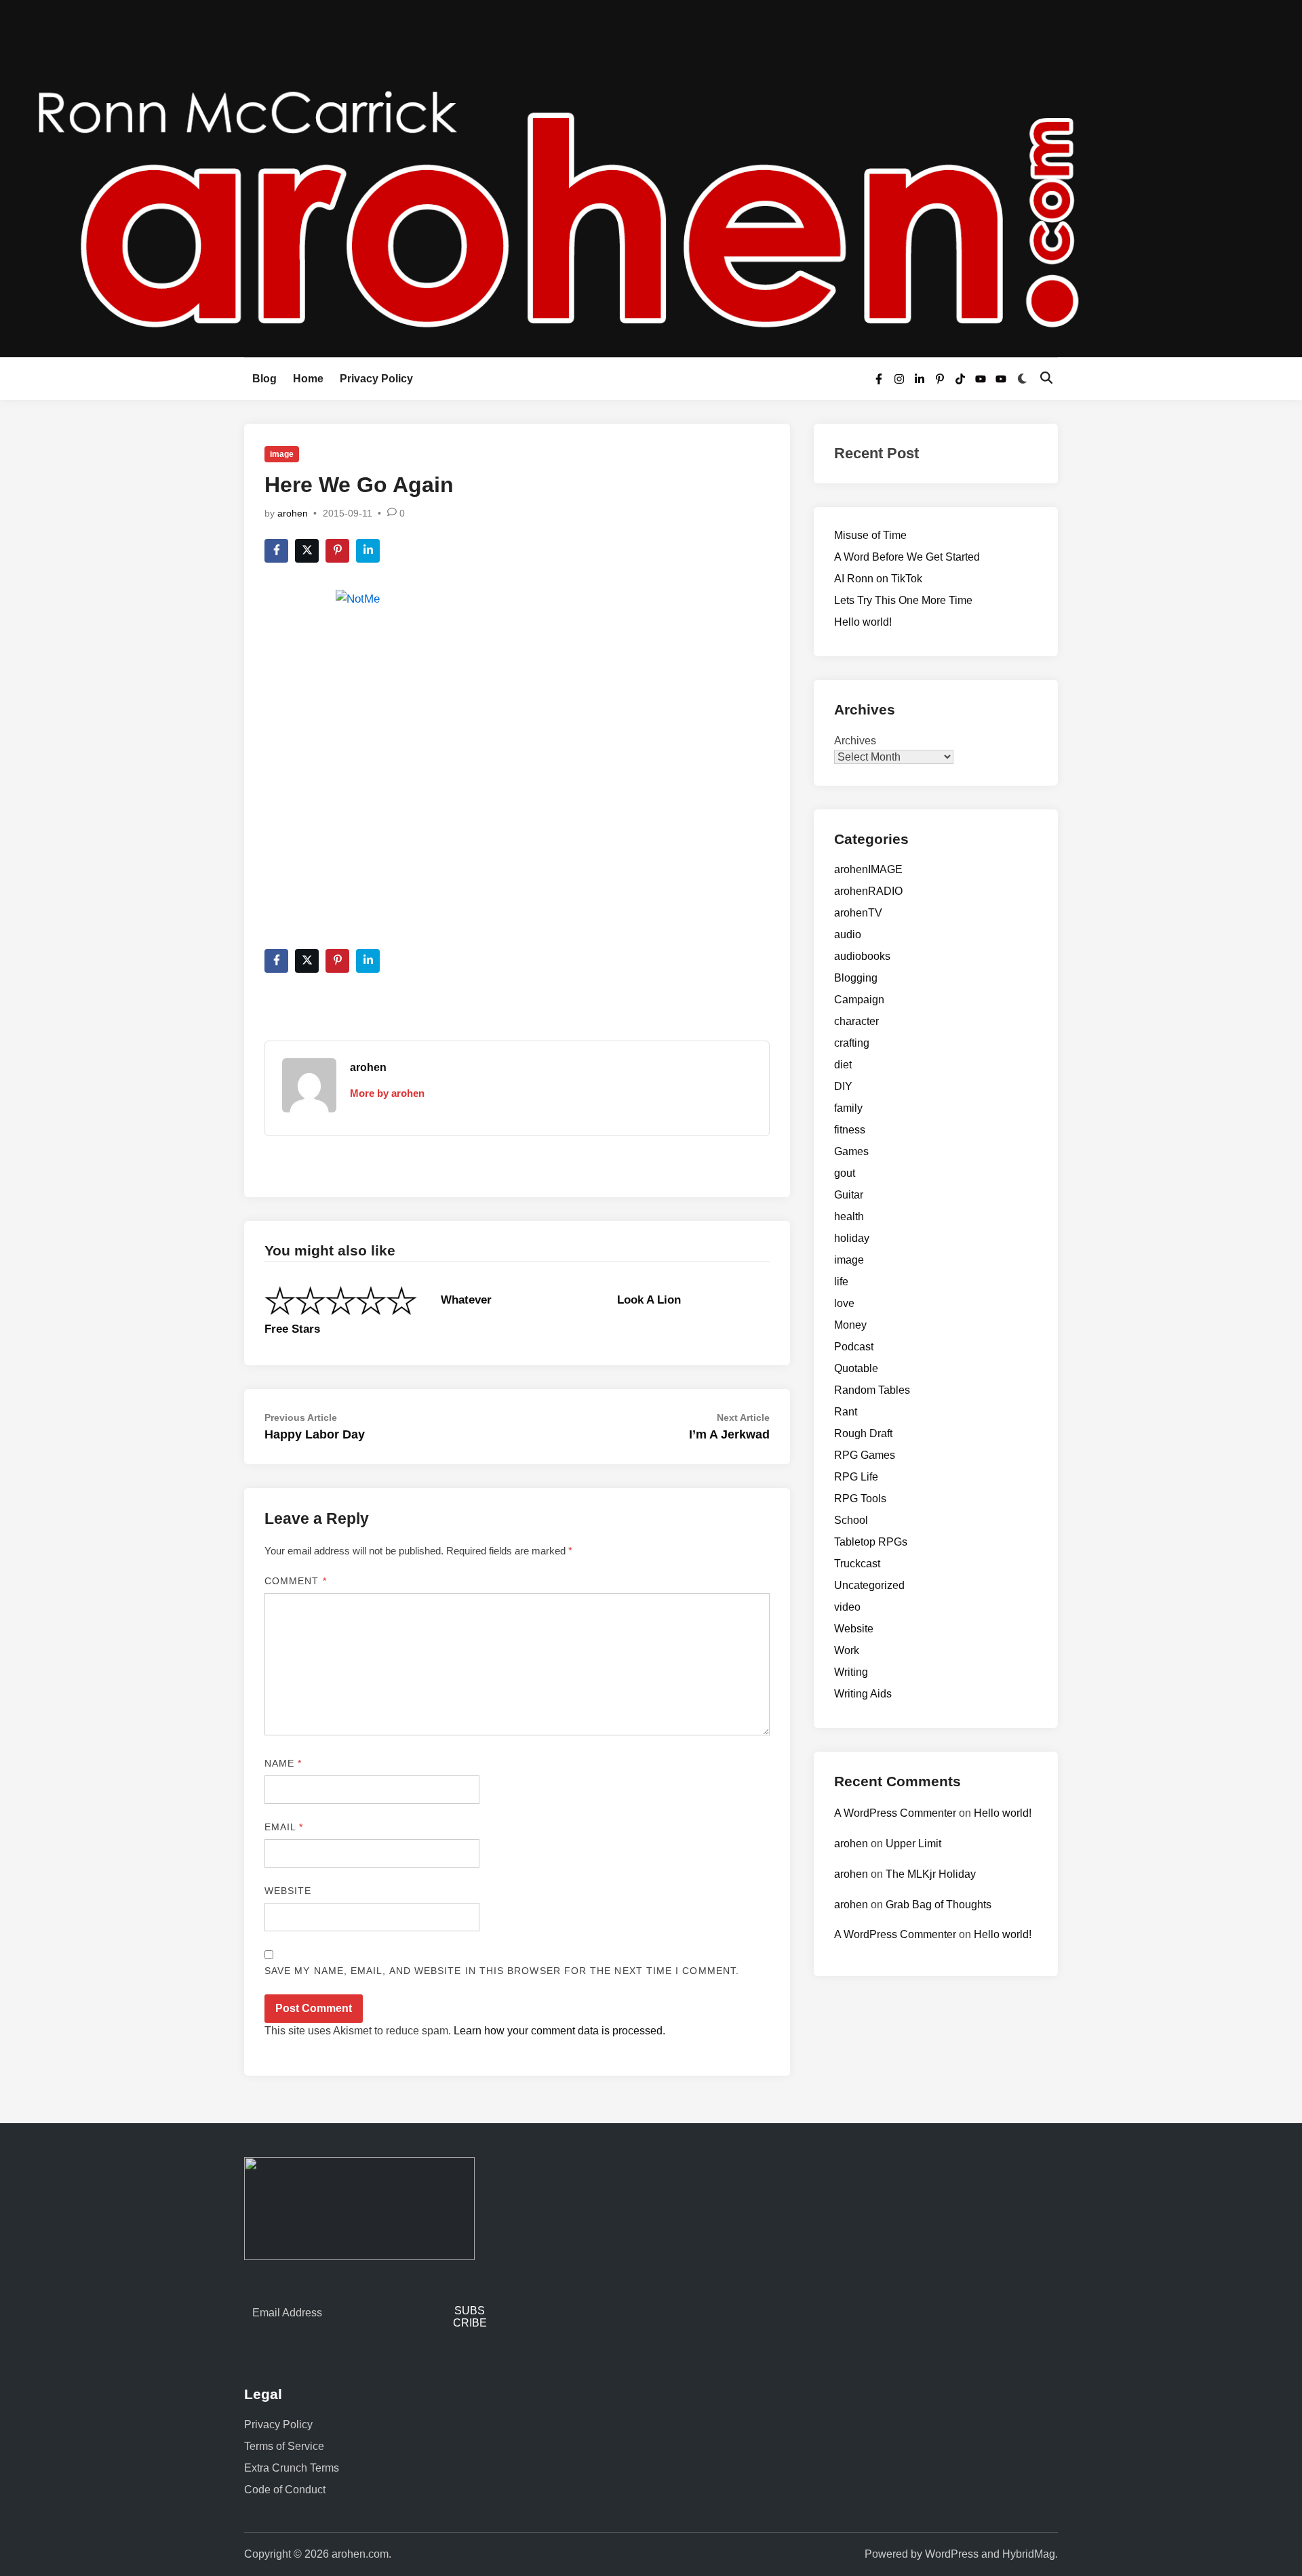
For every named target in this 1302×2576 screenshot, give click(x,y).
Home (308, 379)
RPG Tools (860, 1498)
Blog (264, 379)
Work (847, 1650)
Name (283, 1763)
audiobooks (862, 956)
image (282, 454)
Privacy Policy (376, 379)
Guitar (849, 1195)
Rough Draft (863, 1433)
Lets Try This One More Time (903, 600)
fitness (850, 1130)
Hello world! (863, 622)
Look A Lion (649, 1300)
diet (843, 1065)
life (841, 1282)
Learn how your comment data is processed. (559, 2031)
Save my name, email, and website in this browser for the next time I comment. (502, 1971)
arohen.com (360, 2554)
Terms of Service (284, 2446)
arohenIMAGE (868, 869)
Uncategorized (869, 1585)
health (849, 1216)
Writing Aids (863, 1694)
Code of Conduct (285, 2490)
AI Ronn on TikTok (878, 579)
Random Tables (872, 1390)
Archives (855, 741)
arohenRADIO (868, 891)
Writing (851, 1672)
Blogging (856, 978)
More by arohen (387, 1093)
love (844, 1303)
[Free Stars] (341, 1300)
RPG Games (865, 1455)
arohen (293, 513)
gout (845, 1173)
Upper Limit (913, 1844)
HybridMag (1029, 2554)
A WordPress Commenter (895, 1813)
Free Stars (292, 1329)
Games (851, 1151)
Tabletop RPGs (871, 1542)
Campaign (859, 1000)
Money (850, 1325)
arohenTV (858, 913)
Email (284, 1827)
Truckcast (857, 1564)
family (848, 1108)
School (851, 1520)
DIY (843, 1086)
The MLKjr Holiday (931, 1874)
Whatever (466, 1300)
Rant (846, 1412)
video (847, 1607)
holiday (852, 1238)
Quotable (856, 1368)
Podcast (854, 1347)
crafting (852, 1043)
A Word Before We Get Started (907, 557)
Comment (296, 1581)
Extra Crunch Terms (292, 2468)
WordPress (952, 2554)
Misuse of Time (870, 535)
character (856, 1021)
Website (288, 1891)
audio (848, 934)
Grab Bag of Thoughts (939, 1905)
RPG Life (856, 1477)
